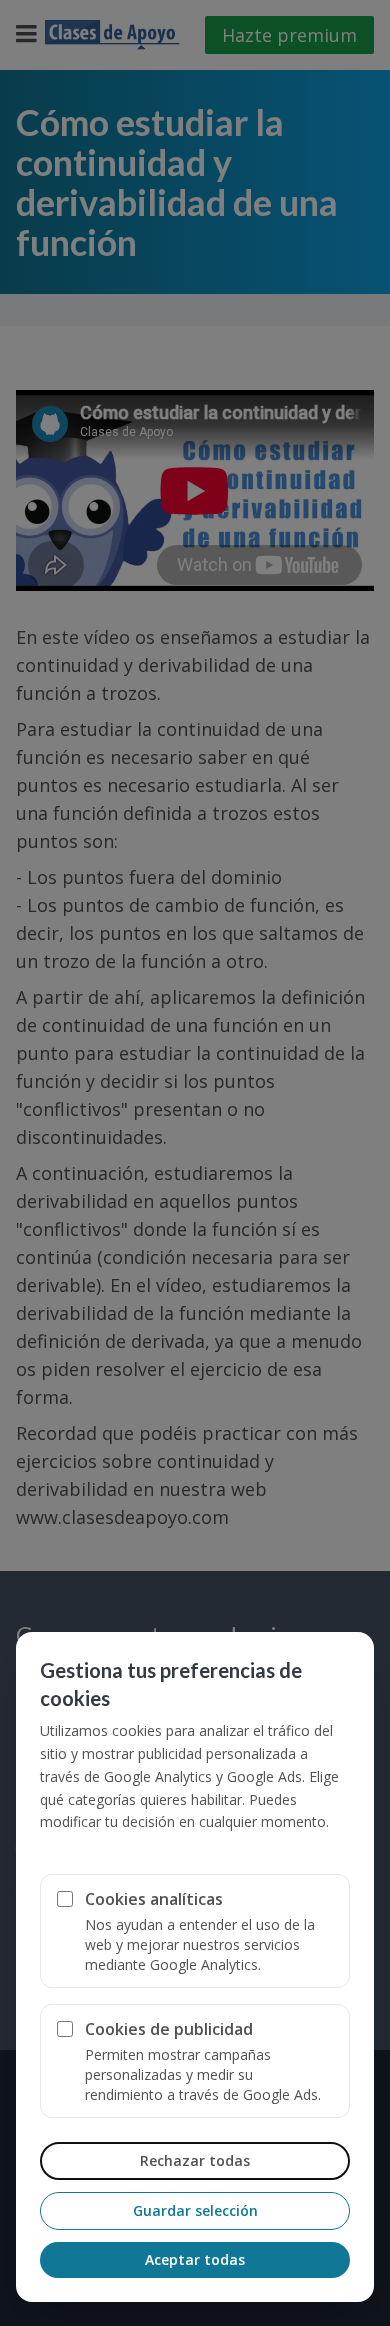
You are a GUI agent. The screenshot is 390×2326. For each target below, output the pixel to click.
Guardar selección (195, 2210)
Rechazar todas (195, 2160)
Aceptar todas (195, 2259)
